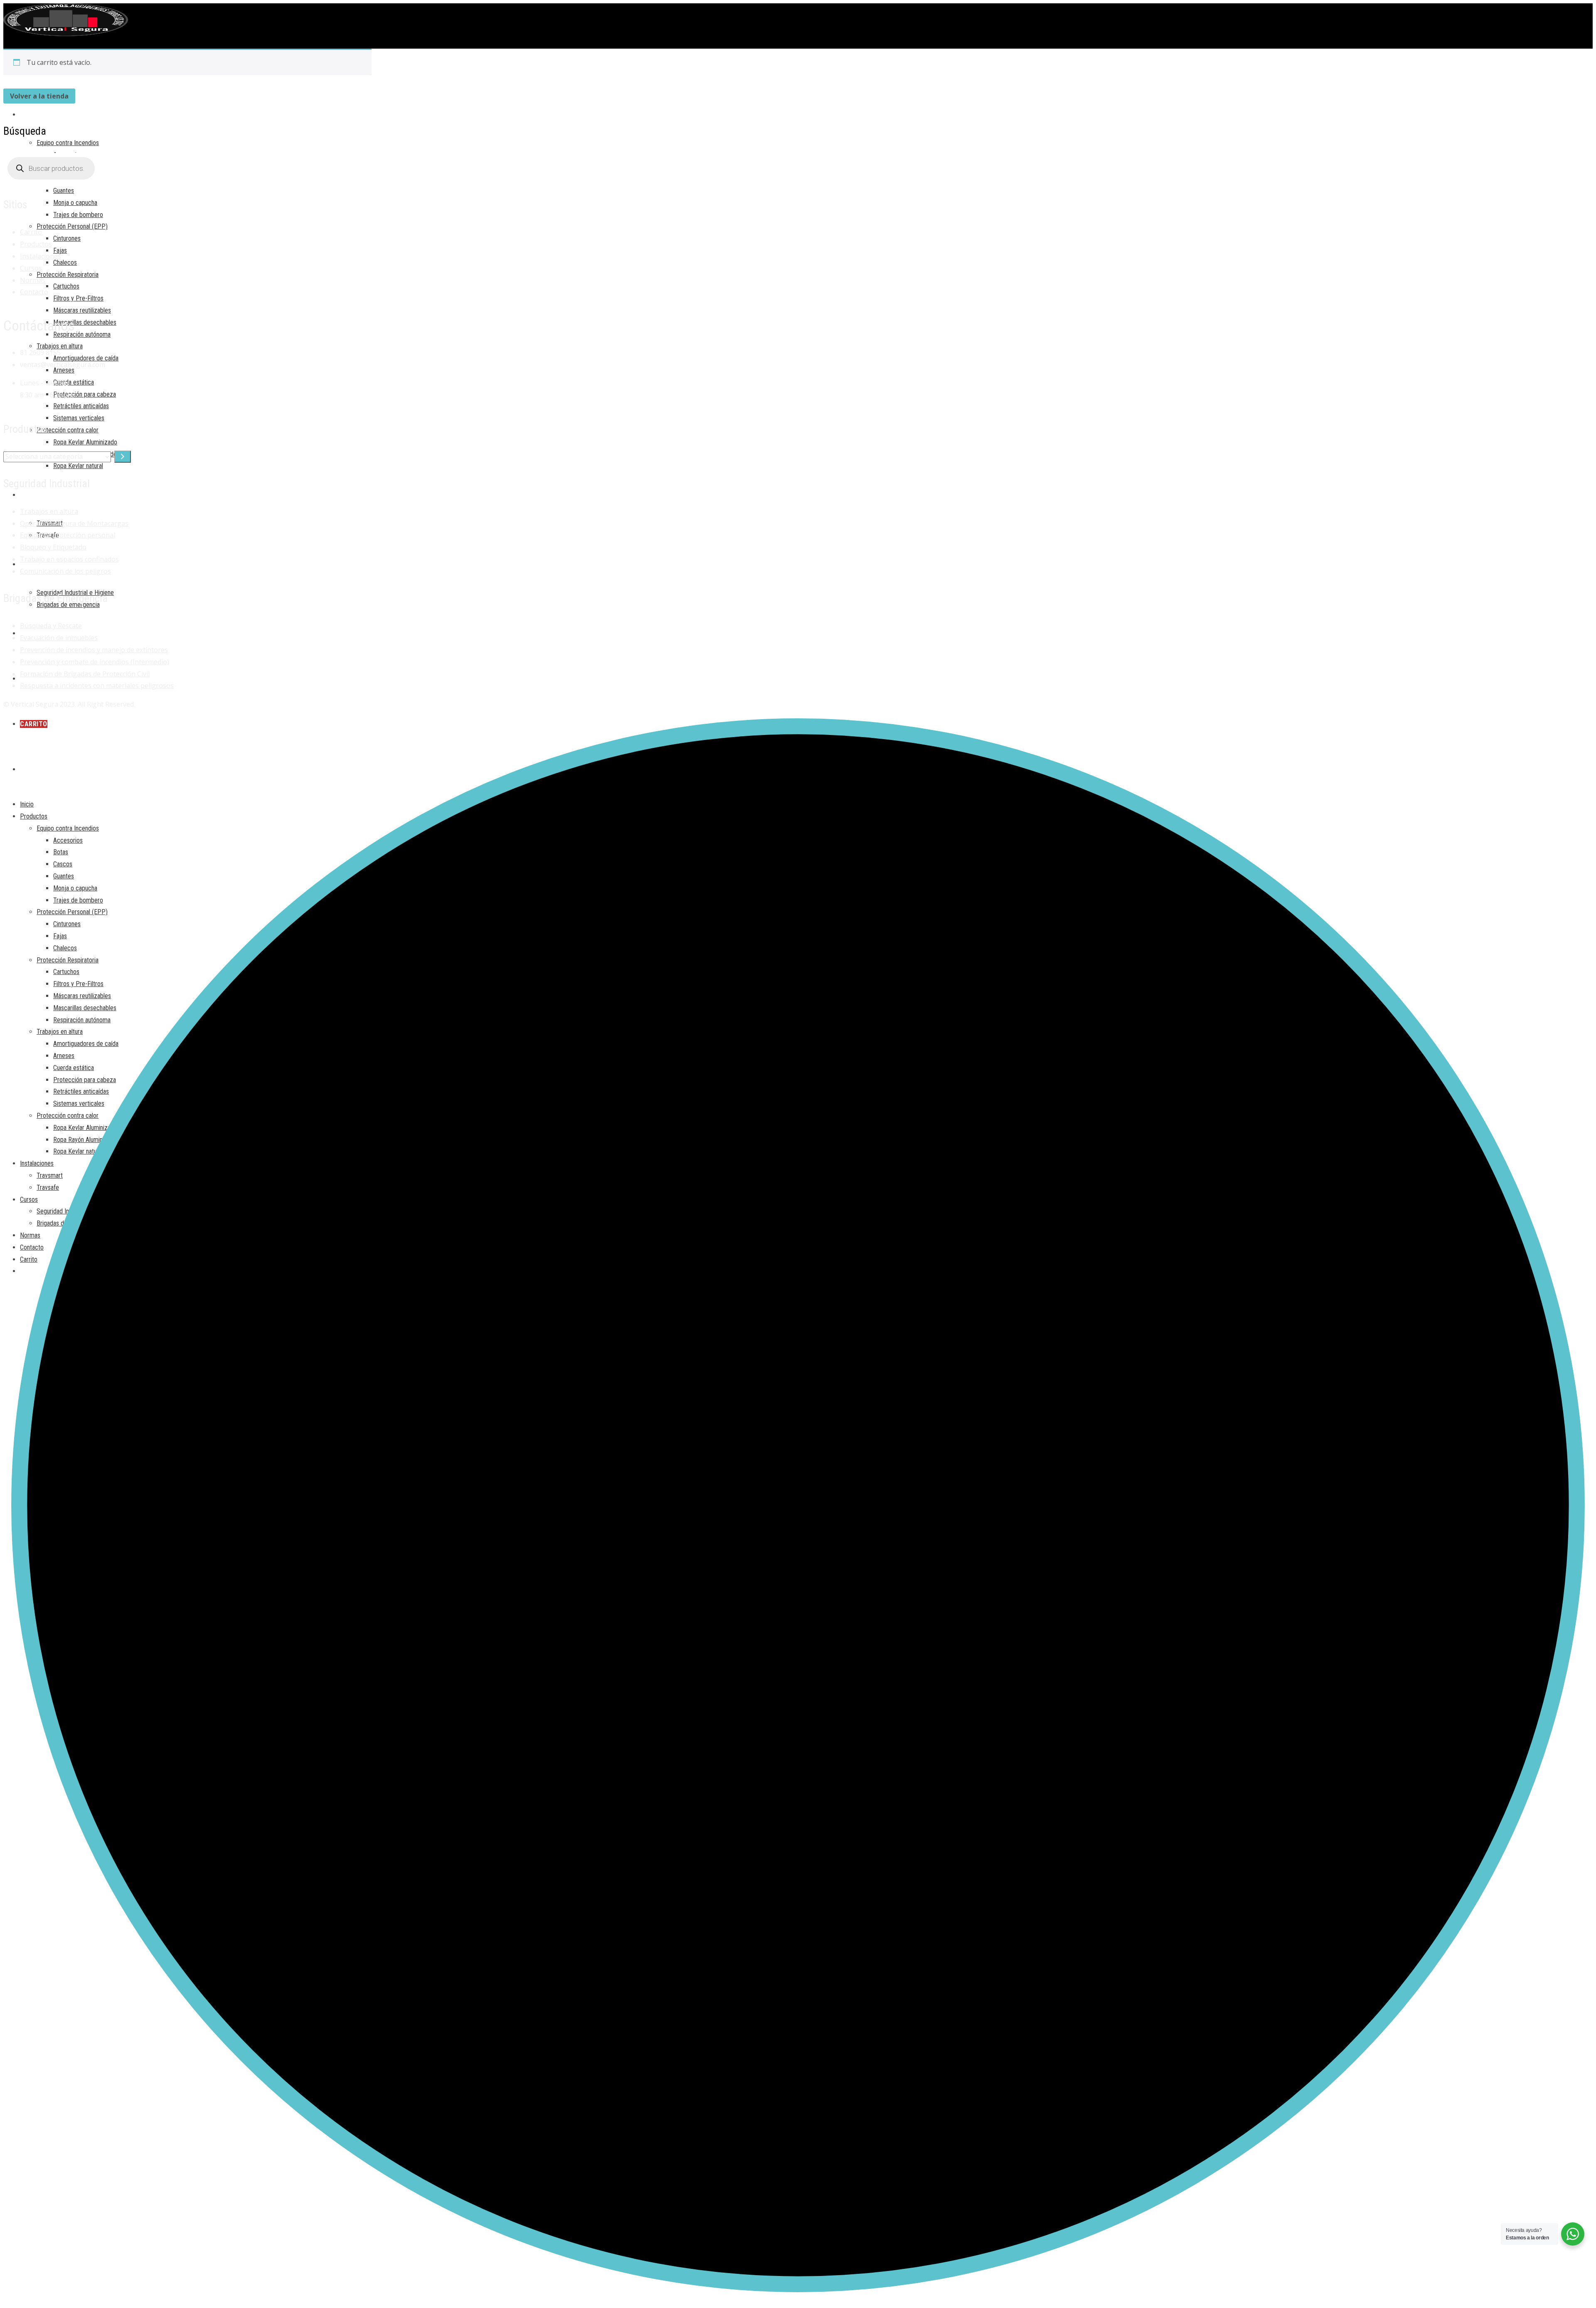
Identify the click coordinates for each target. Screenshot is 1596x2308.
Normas (33, 280)
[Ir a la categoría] (123, 457)
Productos (36, 244)
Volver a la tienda (39, 96)
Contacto (34, 292)
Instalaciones (41, 256)
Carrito (31, 232)
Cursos (31, 268)
